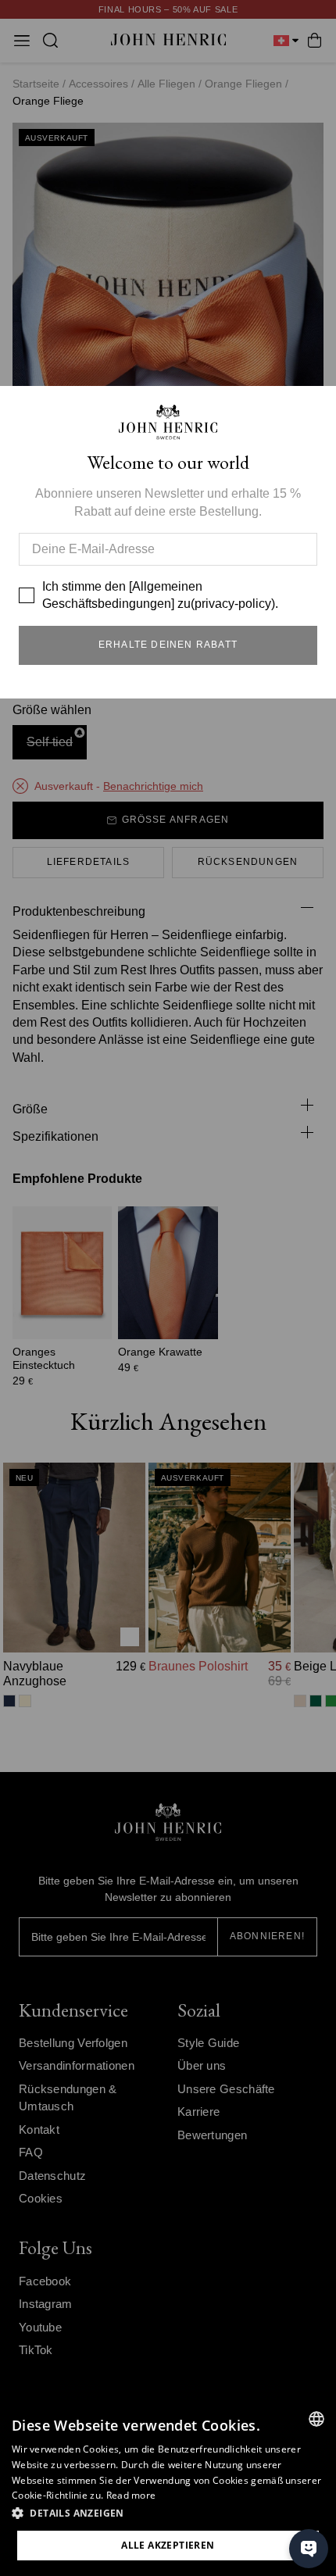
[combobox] (316, 2419)
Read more (131, 2495)
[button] (168, 2513)
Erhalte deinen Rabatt (168, 645)
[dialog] (168, 2488)
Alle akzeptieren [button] (168, 2545)
